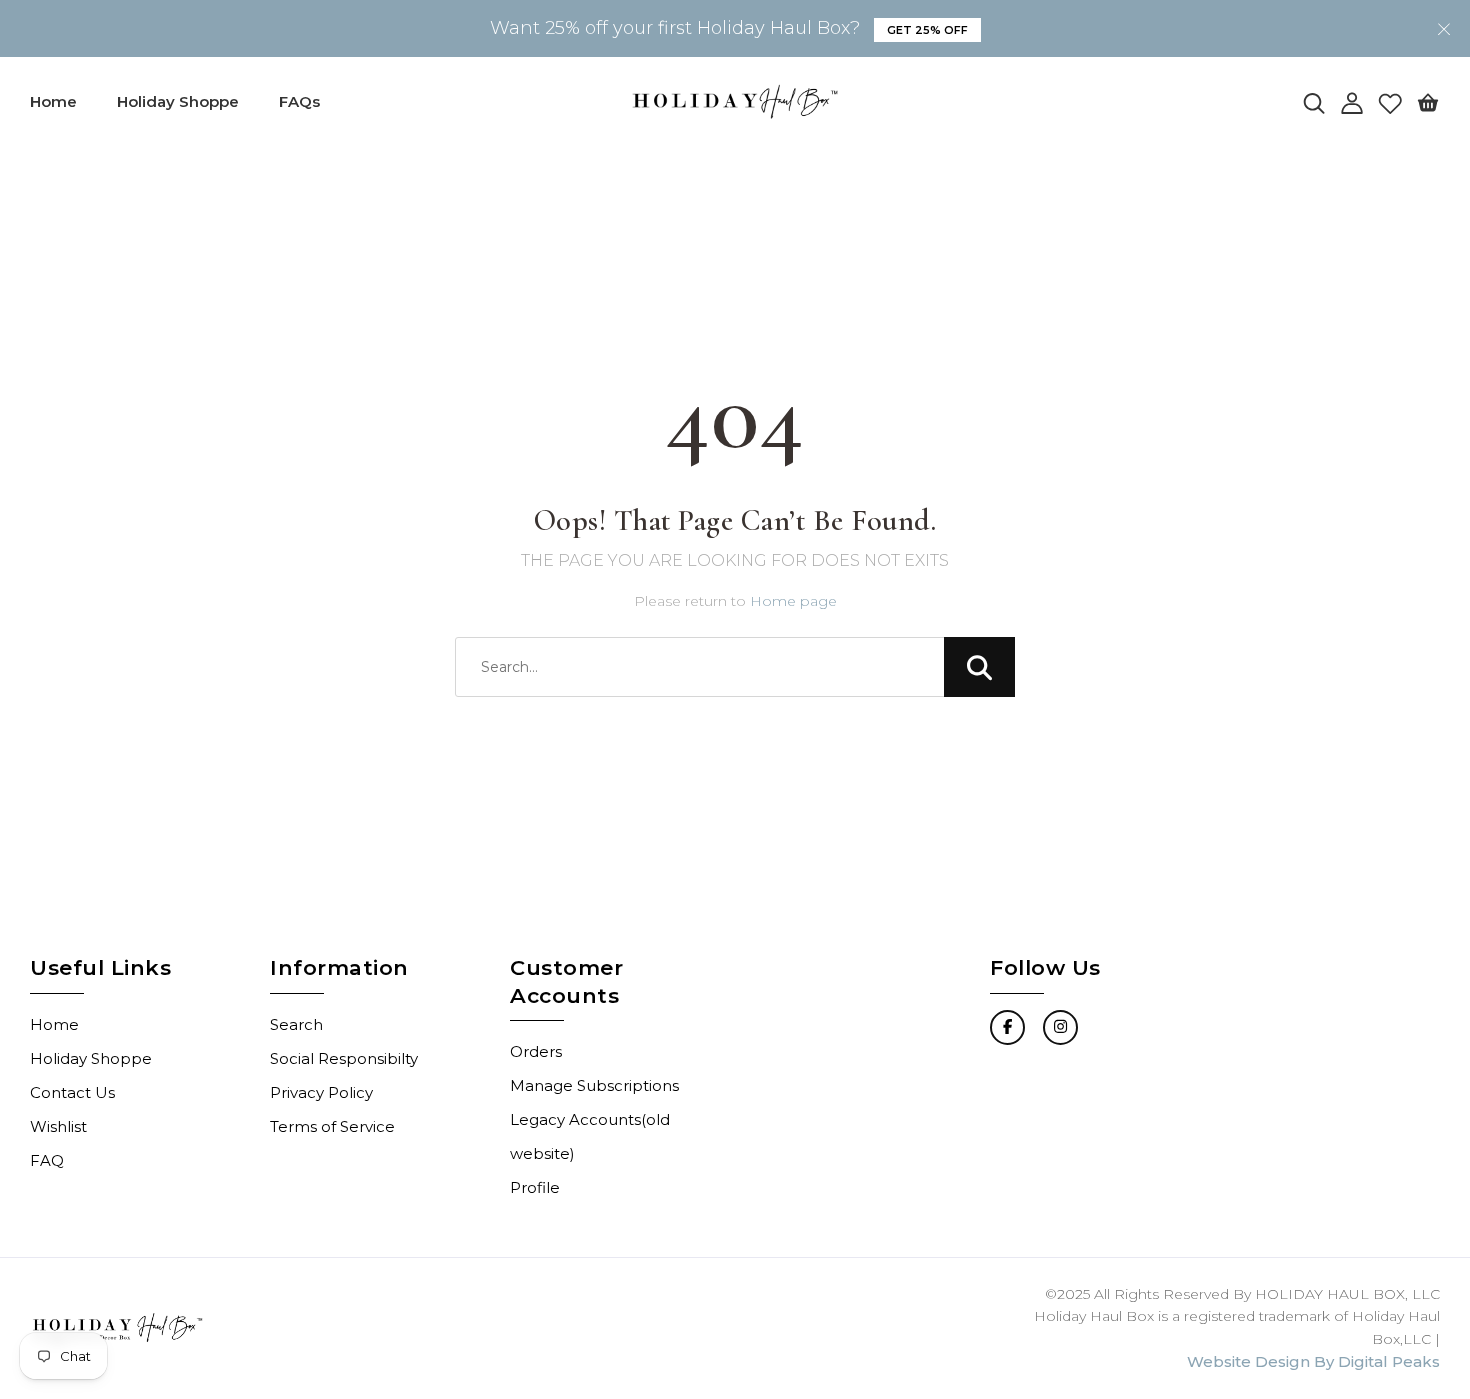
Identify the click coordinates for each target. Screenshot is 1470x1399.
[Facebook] (1007, 1027)
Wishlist (58, 1126)
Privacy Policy (321, 1092)
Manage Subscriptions (594, 1085)
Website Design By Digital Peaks (1313, 1361)
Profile (535, 1187)
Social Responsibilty (344, 1058)
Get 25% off (927, 30)
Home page (793, 601)
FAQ (47, 1160)
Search (296, 1024)
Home (53, 101)
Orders (536, 1051)
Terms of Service (332, 1126)
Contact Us (72, 1092)
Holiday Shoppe (178, 101)
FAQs (299, 101)
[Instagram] (1060, 1027)
